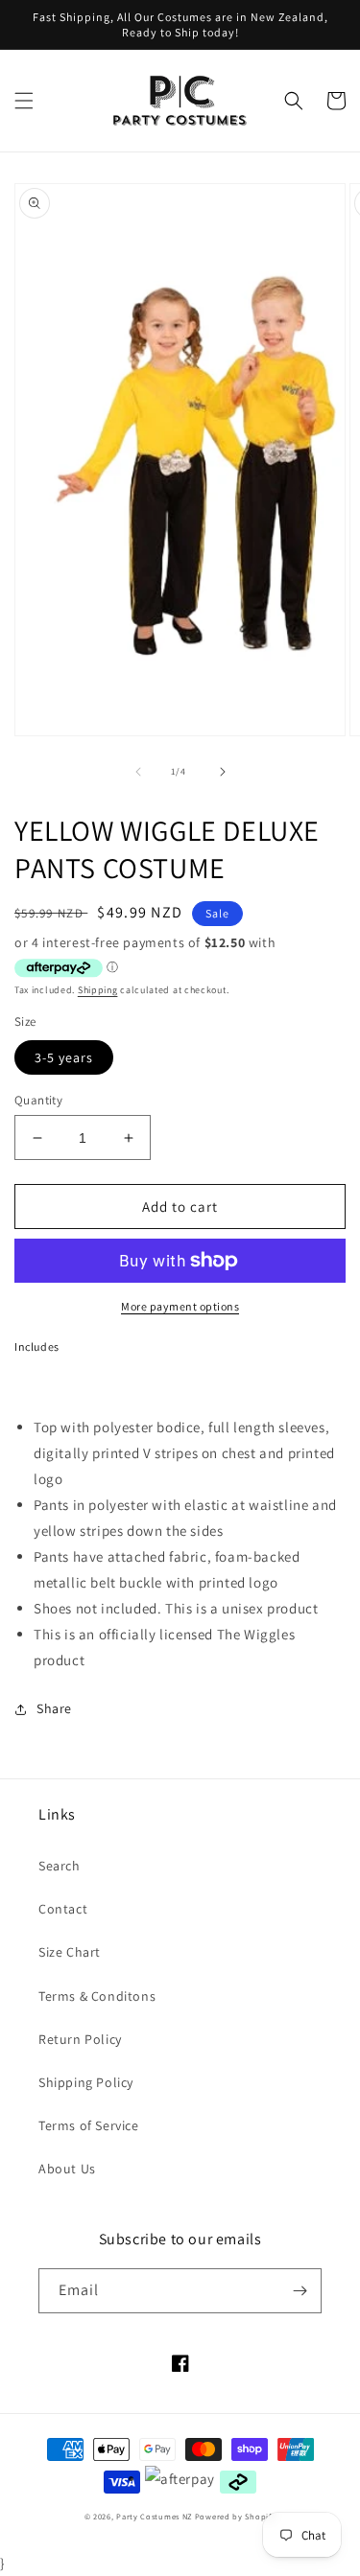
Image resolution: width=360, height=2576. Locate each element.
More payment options (180, 1306)
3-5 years (64, 1057)
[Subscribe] (300, 2291)
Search (60, 1866)
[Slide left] (138, 772)
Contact (63, 1909)
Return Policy (80, 2039)
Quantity (38, 1100)
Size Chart (70, 1952)
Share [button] (54, 1708)
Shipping (98, 990)
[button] (24, 101)
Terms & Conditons (97, 1996)
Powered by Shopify (236, 2516)
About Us (67, 2169)
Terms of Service (89, 2125)
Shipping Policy (86, 2082)
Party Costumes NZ (154, 2516)
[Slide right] (223, 772)
